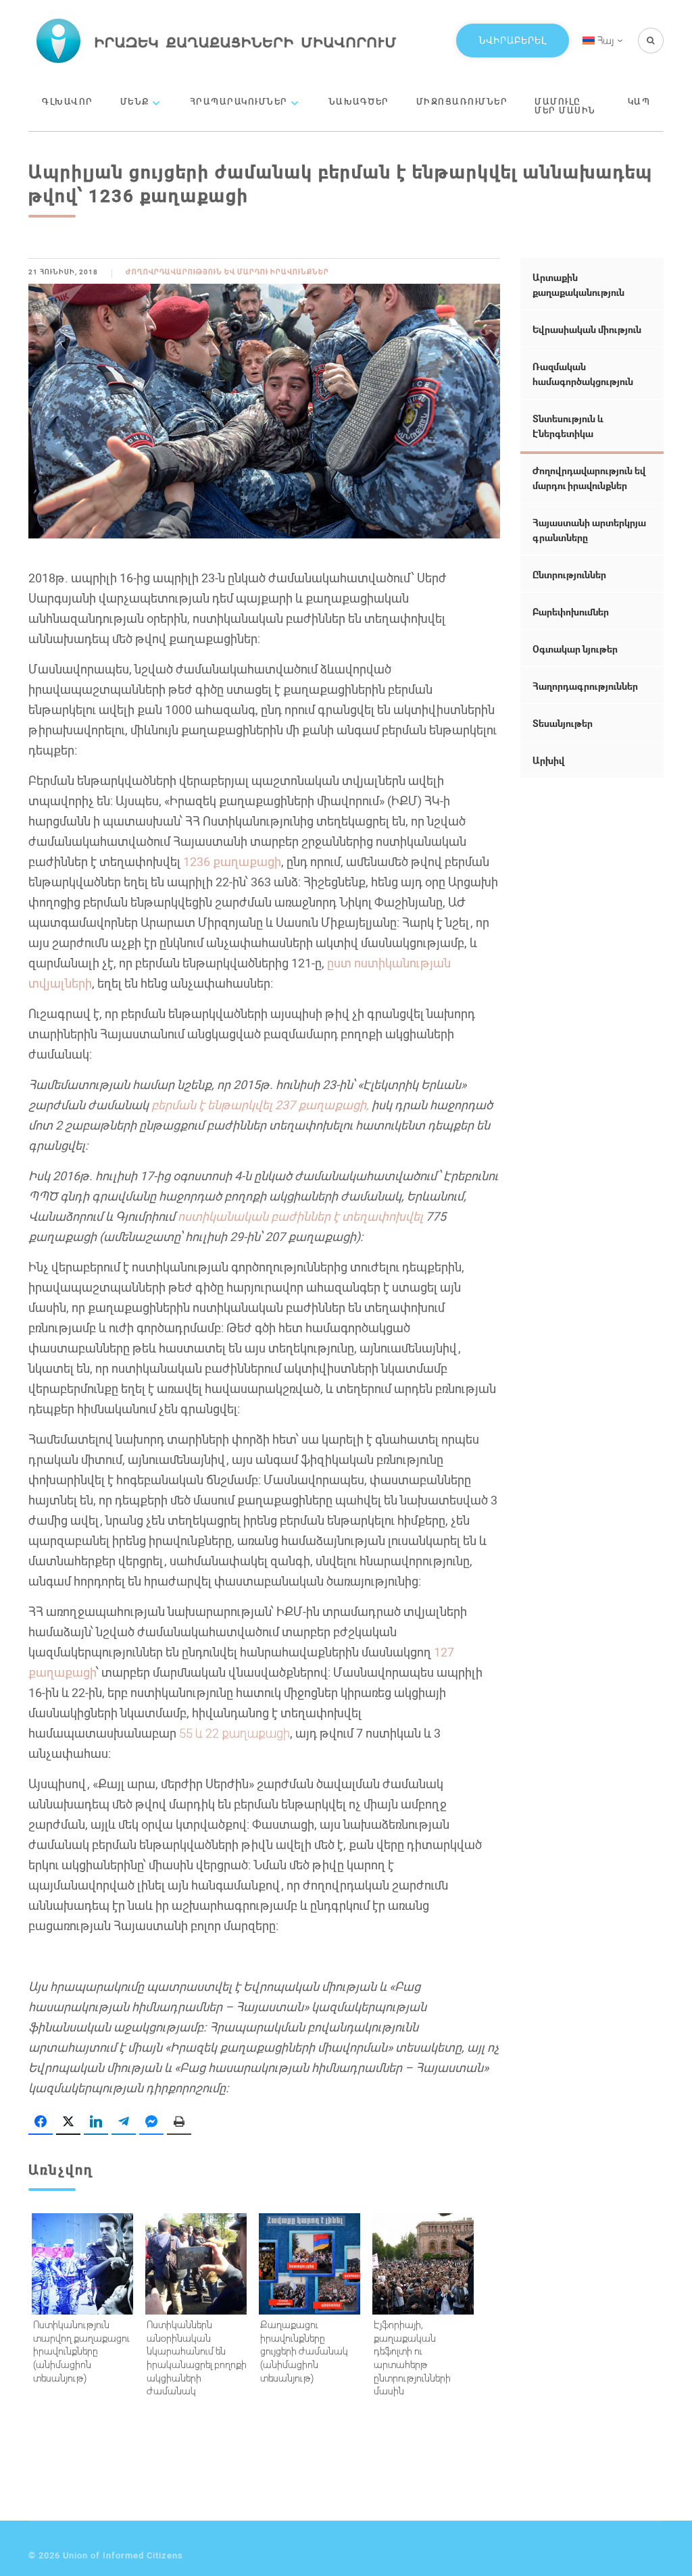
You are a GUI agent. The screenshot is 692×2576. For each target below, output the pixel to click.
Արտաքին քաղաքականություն (578, 285)
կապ (639, 101)
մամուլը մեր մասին (565, 106)
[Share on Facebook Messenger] (151, 2122)
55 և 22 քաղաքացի (234, 1733)
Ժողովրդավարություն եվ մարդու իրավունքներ (227, 272)
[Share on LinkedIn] (96, 2122)
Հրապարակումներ (239, 101)
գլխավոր (68, 101)
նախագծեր (359, 101)
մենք (135, 101)
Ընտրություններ (569, 575)
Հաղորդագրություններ (585, 686)
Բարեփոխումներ (571, 612)
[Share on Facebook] (41, 2122)
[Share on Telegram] (124, 2122)
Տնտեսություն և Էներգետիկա (568, 426)
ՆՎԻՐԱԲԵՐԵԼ (513, 40)
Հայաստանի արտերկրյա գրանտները (589, 530)
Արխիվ (548, 760)
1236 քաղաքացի (232, 861)
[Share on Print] (179, 2122)
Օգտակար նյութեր (575, 649)
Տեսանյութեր (563, 723)
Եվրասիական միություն (587, 329)
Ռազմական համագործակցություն (583, 374)
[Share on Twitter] (68, 2122)
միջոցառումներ (462, 101)
